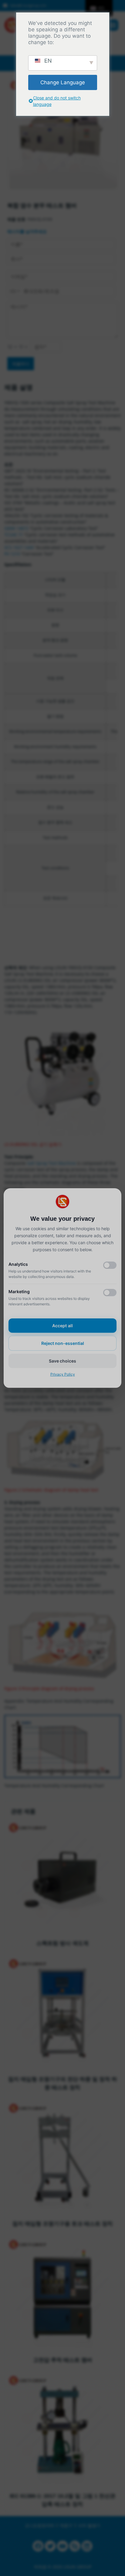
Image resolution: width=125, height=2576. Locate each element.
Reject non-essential (63, 1343)
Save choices (62, 1361)
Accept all (62, 1326)
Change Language (63, 82)
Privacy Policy (63, 1374)
